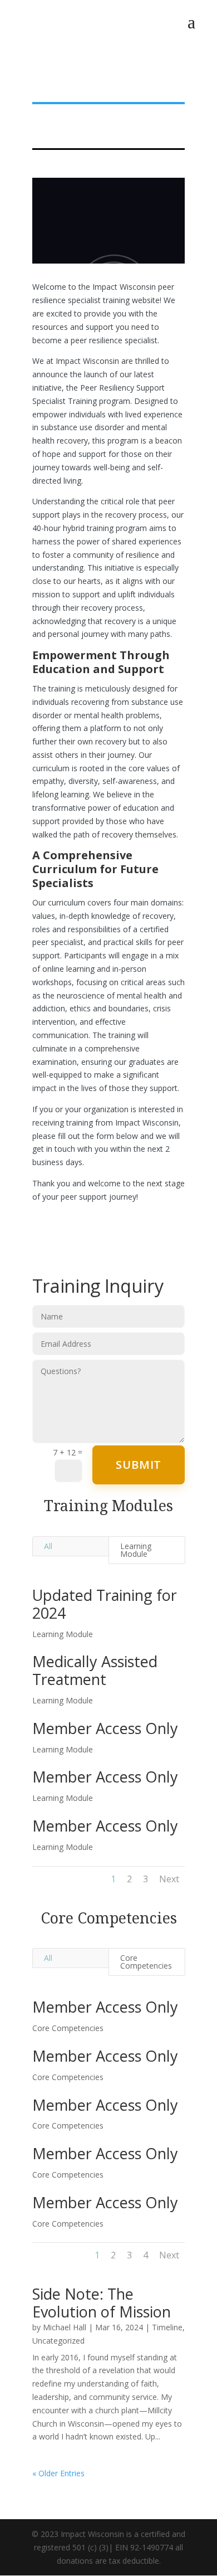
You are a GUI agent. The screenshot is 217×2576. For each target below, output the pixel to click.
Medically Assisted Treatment (95, 1670)
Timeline (167, 2327)
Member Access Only (105, 1728)
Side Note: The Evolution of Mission (102, 2303)
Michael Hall (65, 2327)
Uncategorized (58, 2341)
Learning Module (136, 1550)
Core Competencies (146, 1962)
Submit (139, 1465)
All (48, 1546)
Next (169, 1879)
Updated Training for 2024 (105, 1604)
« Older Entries (58, 2473)
